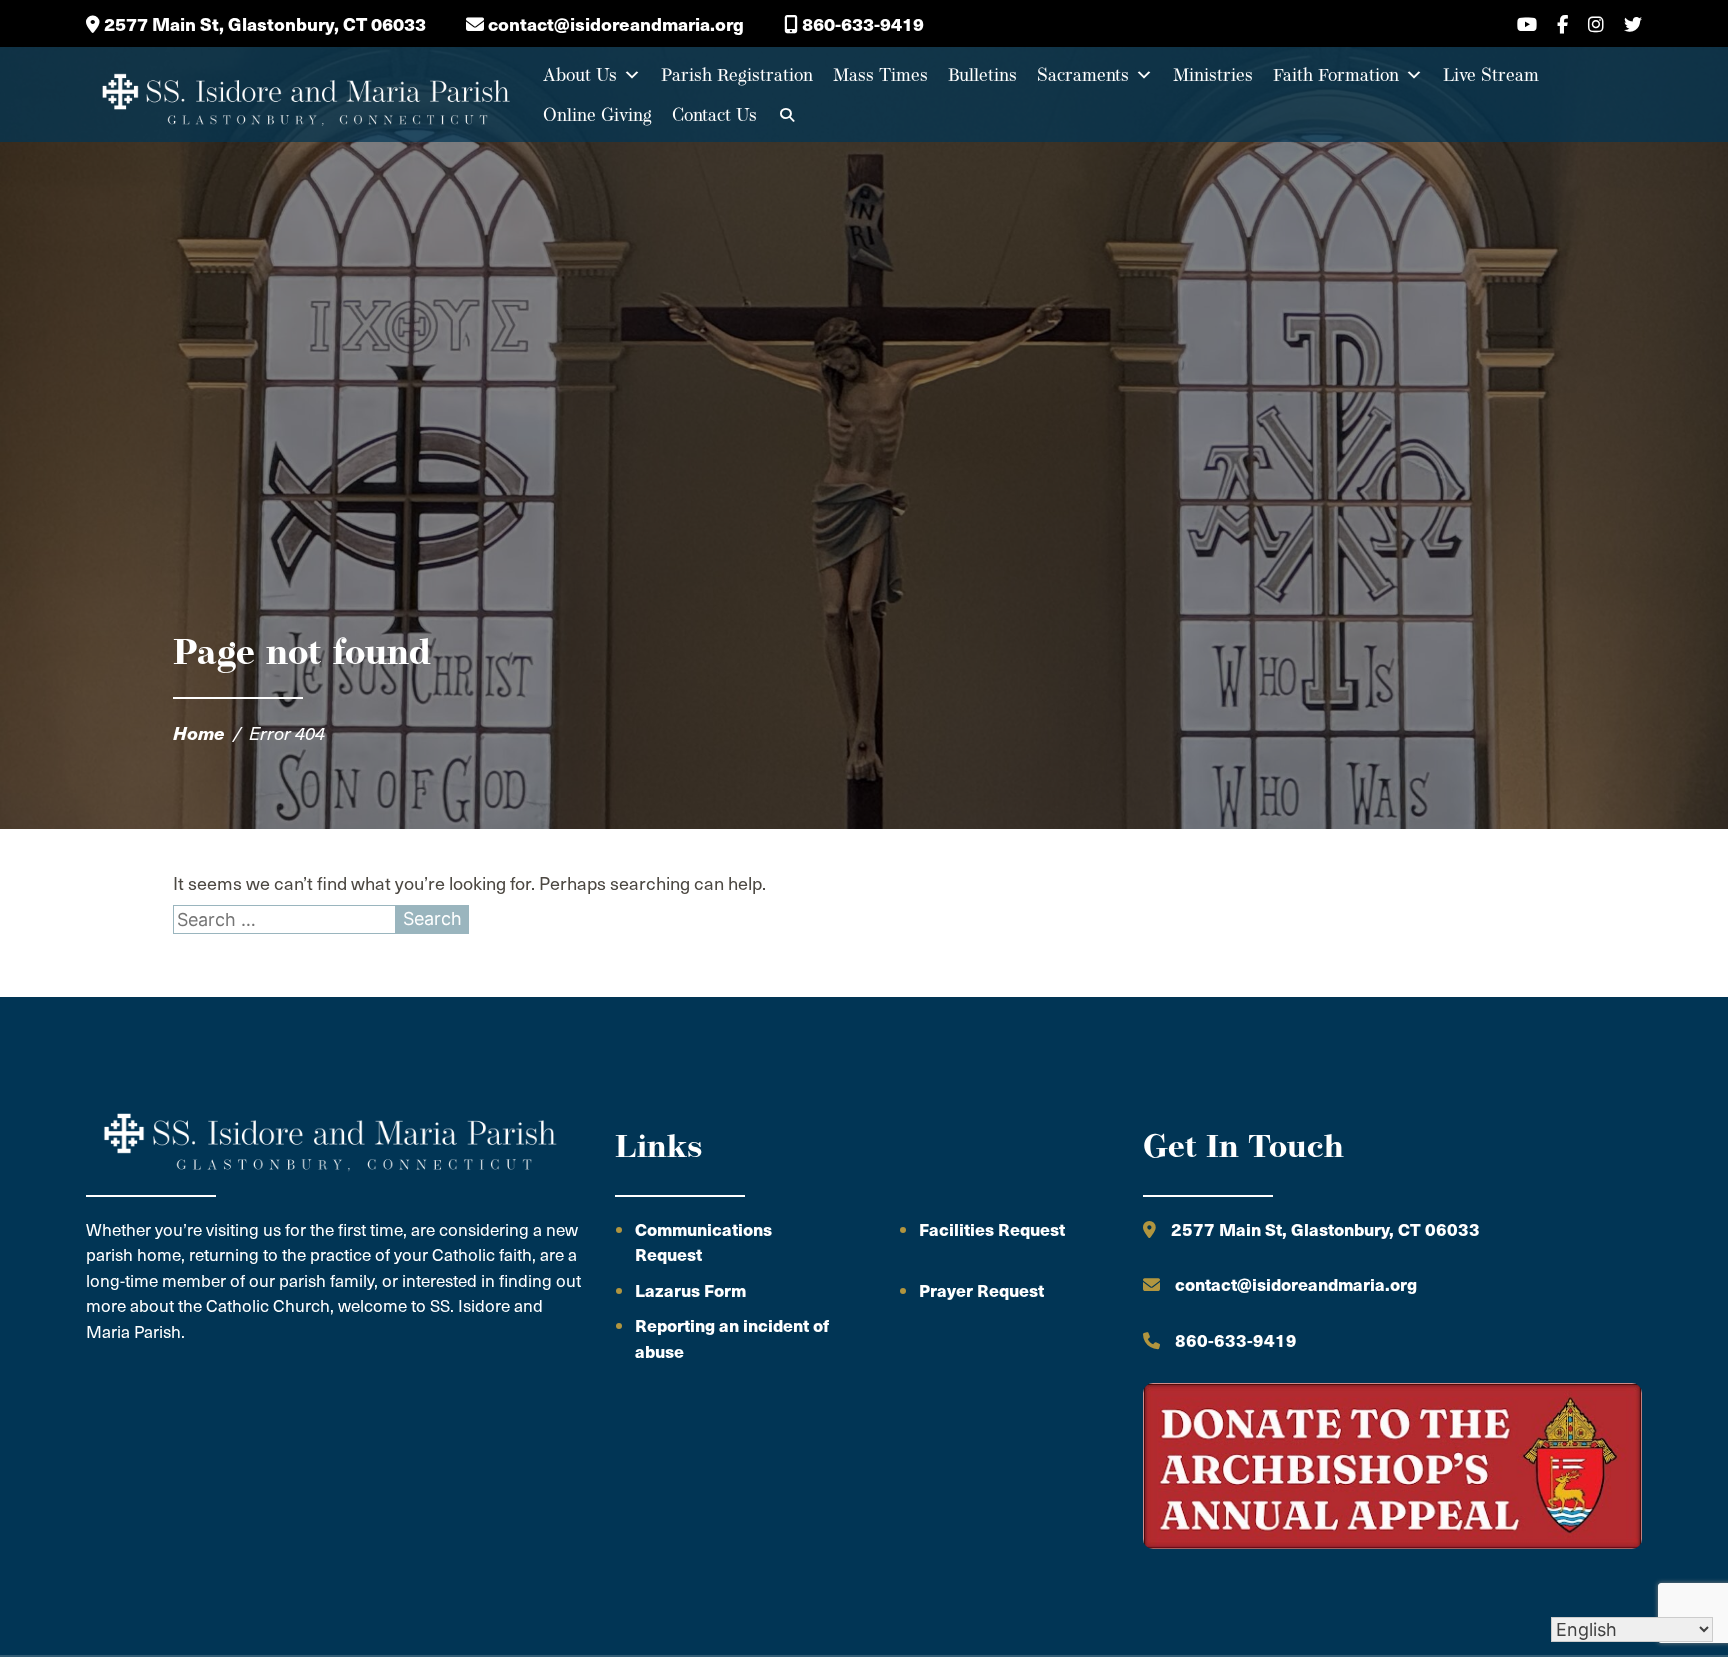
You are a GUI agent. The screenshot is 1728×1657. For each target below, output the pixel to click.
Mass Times (880, 74)
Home (199, 732)
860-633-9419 (861, 23)
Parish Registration (737, 74)
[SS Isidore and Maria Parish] (304, 95)
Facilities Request (992, 1229)
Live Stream (1491, 74)
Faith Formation (1336, 74)
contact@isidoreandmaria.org (614, 23)
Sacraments (1083, 74)
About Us (580, 74)
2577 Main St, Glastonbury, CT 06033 (263, 23)
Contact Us (714, 114)
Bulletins (982, 74)
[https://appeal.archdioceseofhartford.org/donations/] (1392, 1469)
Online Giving (597, 114)
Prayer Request (981, 1290)
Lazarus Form (690, 1290)
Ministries (1213, 74)
